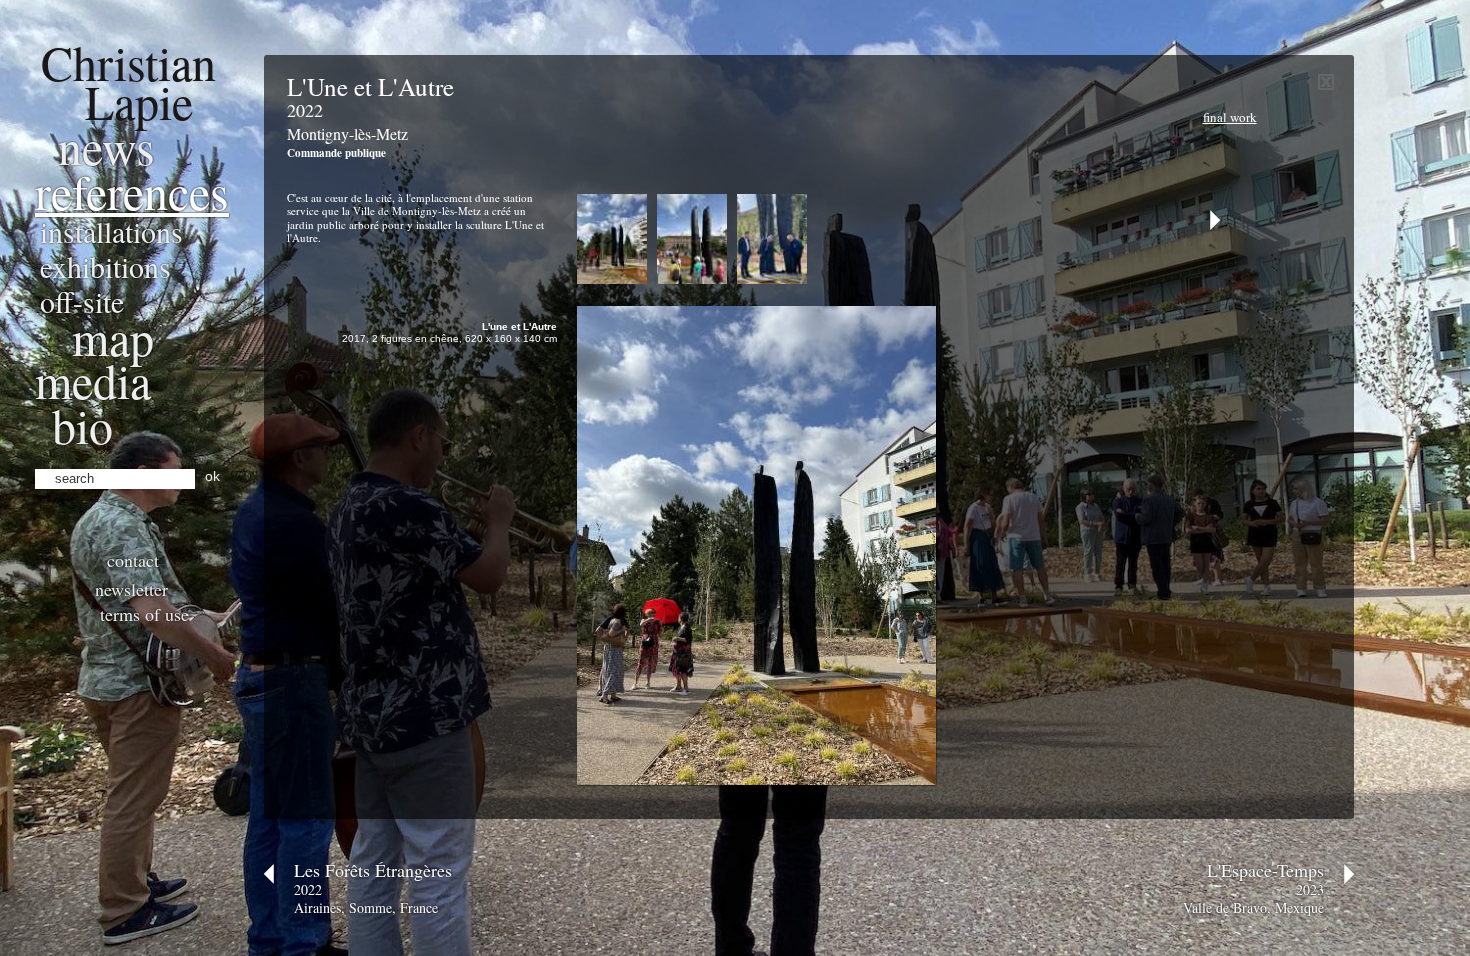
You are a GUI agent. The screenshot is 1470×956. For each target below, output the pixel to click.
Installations (111, 231)
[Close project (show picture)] (1326, 85)
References (132, 191)
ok (212, 476)
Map (113, 337)
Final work (1230, 117)
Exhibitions (105, 266)
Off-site (82, 301)
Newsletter (131, 589)
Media (93, 380)
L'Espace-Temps (1265, 870)
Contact (133, 560)
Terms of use (144, 614)
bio (82, 425)
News (106, 146)
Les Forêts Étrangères (373, 870)
